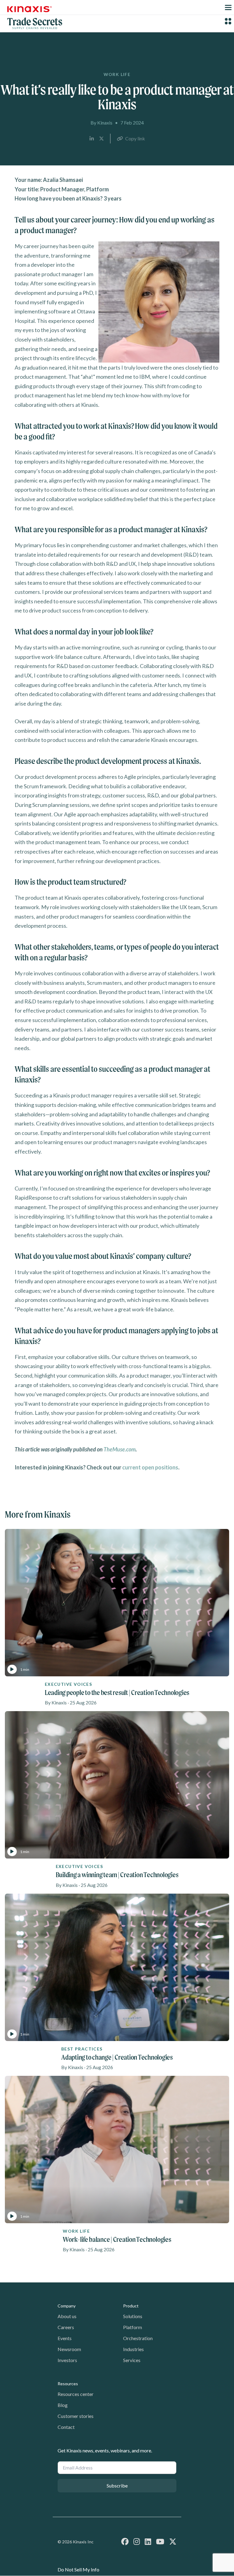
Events (65, 2338)
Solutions (133, 2316)
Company (67, 2306)
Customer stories (76, 2416)
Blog (63, 2405)
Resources (68, 2384)
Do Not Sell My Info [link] (78, 2569)
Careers (66, 2327)
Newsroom (69, 2349)
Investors (67, 2360)
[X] (173, 2541)
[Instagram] (137, 2541)
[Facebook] (125, 2541)
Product (131, 2306)
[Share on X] (101, 139)
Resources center (76, 2394)
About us (67, 2316)
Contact (66, 2427)
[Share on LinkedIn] (92, 139)
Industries (133, 2349)
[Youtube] (160, 2541)
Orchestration (138, 2338)
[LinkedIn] (148, 2541)
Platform (133, 2327)
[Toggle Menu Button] (228, 7)
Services (132, 2360)
